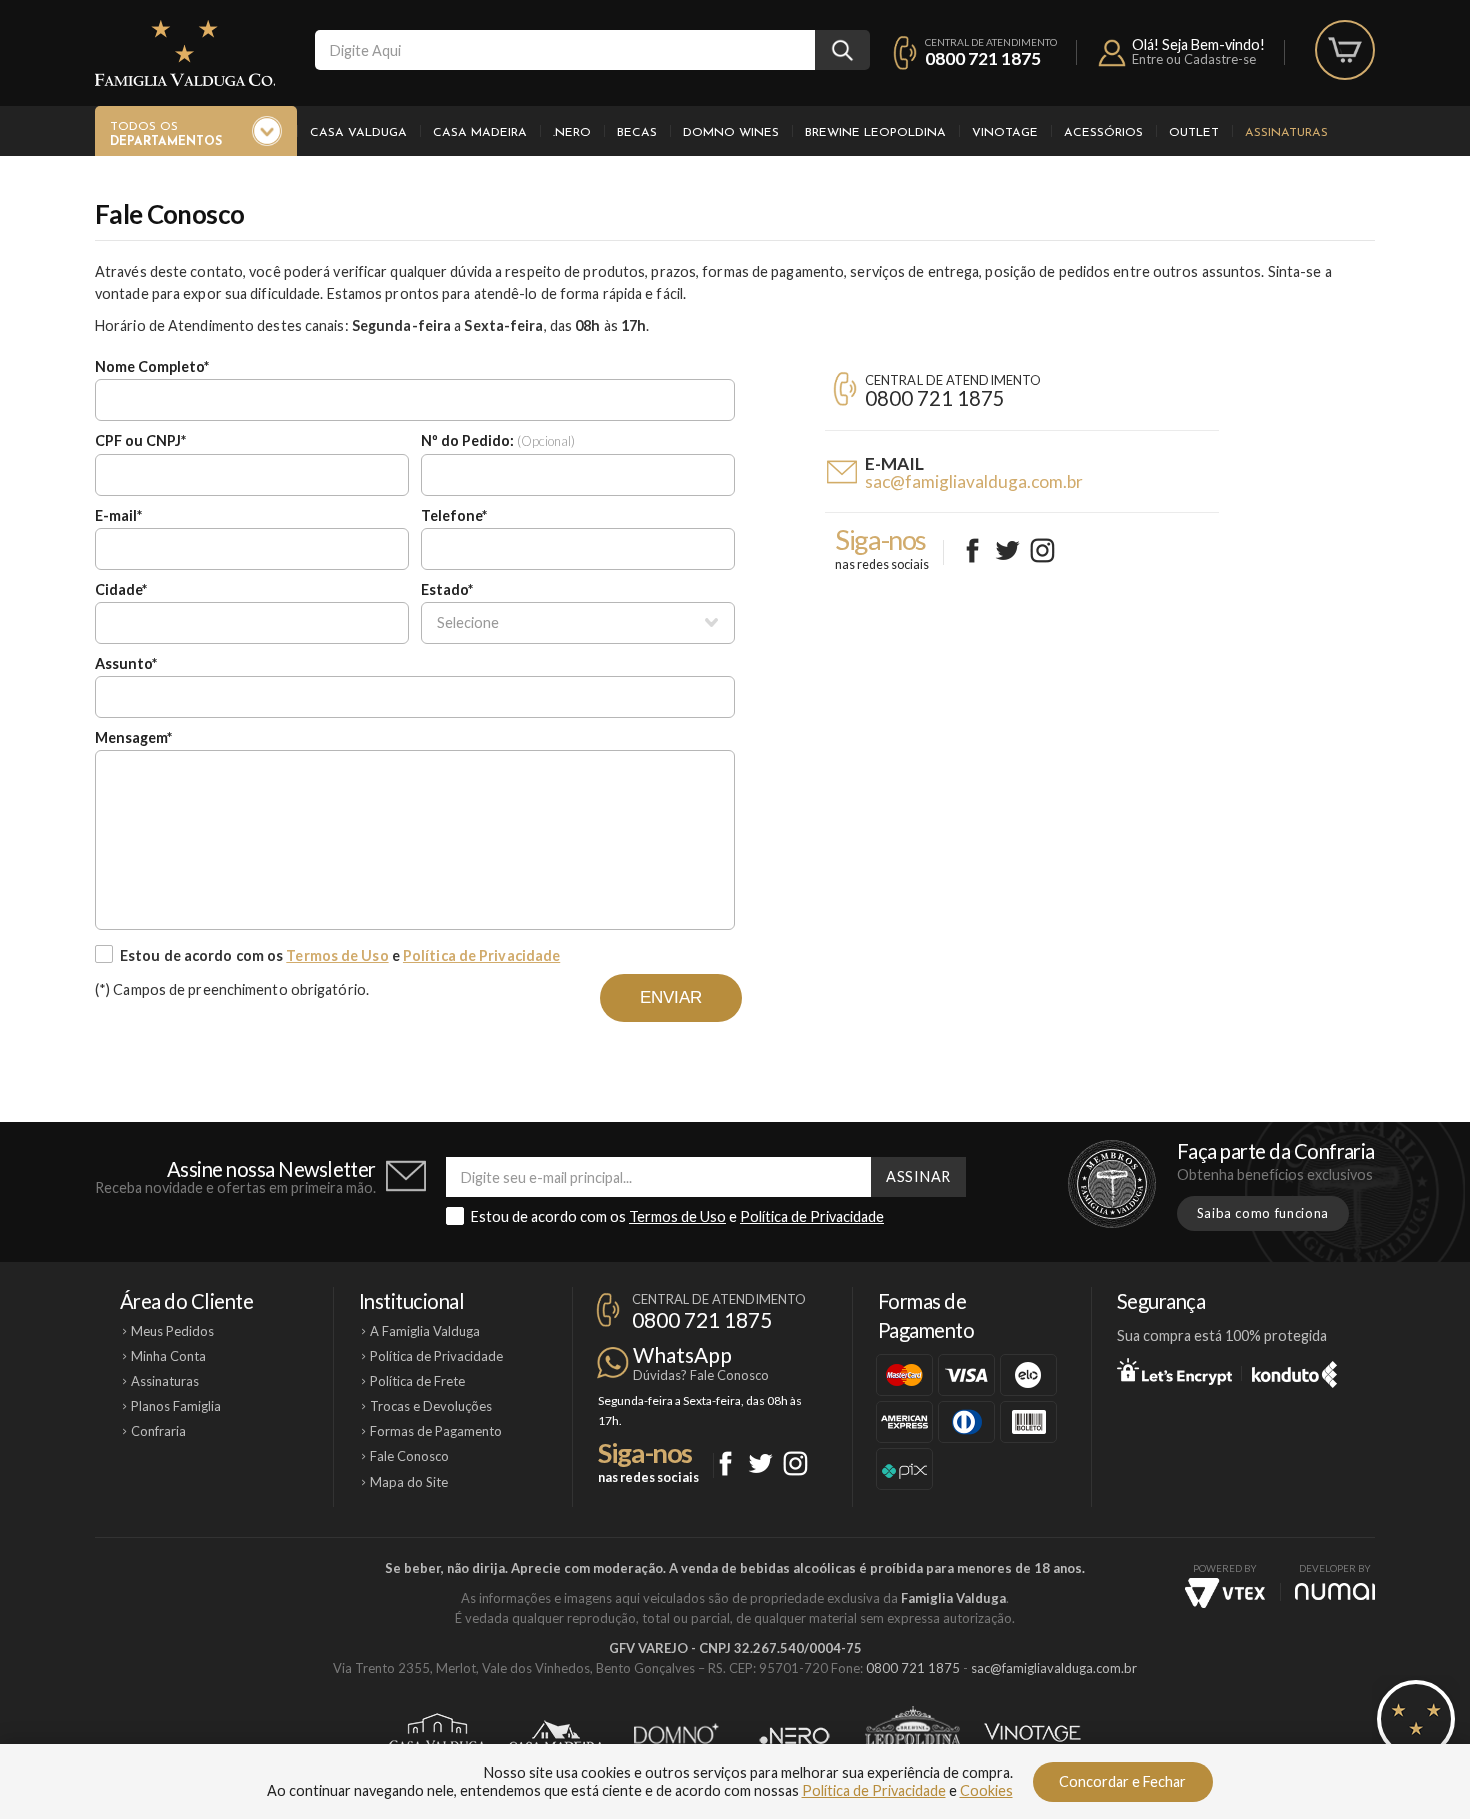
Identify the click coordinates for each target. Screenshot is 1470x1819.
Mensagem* (133, 737)
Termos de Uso (337, 955)
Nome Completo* (152, 366)
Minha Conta (168, 1356)
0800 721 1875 (983, 58)
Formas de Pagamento (436, 1431)
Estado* (447, 589)
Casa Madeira (480, 133)
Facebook (972, 550)
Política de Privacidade (481, 955)
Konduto (1294, 1371)
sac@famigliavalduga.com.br (974, 481)
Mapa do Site (409, 1482)
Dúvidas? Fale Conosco (701, 1375)
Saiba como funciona (1263, 1213)
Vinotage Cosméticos (1032, 1736)
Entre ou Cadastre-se (1194, 59)
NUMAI (1335, 1591)
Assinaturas (1286, 133)
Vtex (1225, 1593)
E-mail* (118, 515)
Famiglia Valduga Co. (185, 53)
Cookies (986, 1790)
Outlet (1194, 133)
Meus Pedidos (172, 1331)
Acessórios (1103, 133)
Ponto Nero (794, 1736)
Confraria (158, 1431)
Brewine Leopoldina (875, 133)
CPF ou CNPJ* (140, 440)
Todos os (166, 134)
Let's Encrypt (1174, 1371)
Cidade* (121, 589)
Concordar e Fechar (1122, 1781)
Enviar (671, 997)
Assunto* (126, 663)
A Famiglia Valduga (425, 1331)
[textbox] (565, 50)
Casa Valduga (358, 133)
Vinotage (1005, 133)
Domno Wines (731, 133)
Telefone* (454, 515)
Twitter (1007, 550)
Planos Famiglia (176, 1406)
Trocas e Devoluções (431, 1406)
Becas (637, 133)
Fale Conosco (409, 1456)
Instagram (1042, 550)
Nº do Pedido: (498, 440)
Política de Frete (417, 1381)
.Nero (572, 133)
